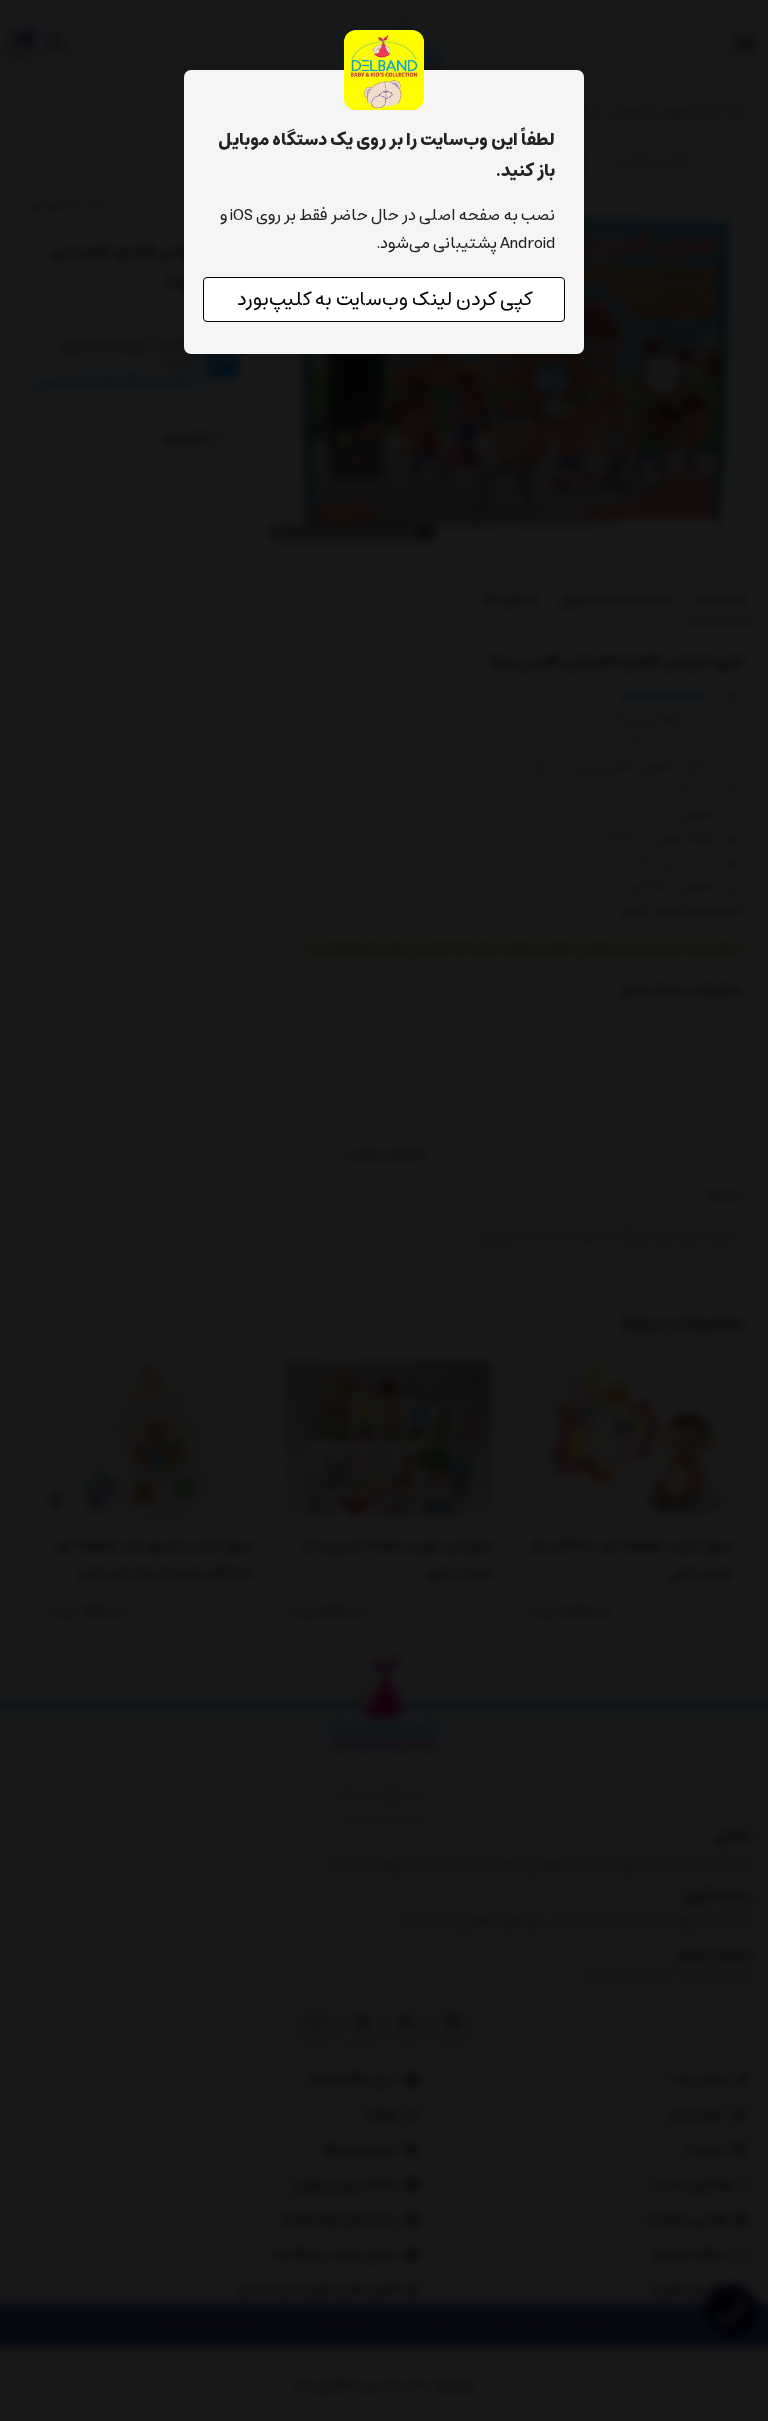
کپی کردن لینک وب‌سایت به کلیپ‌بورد (384, 299)
